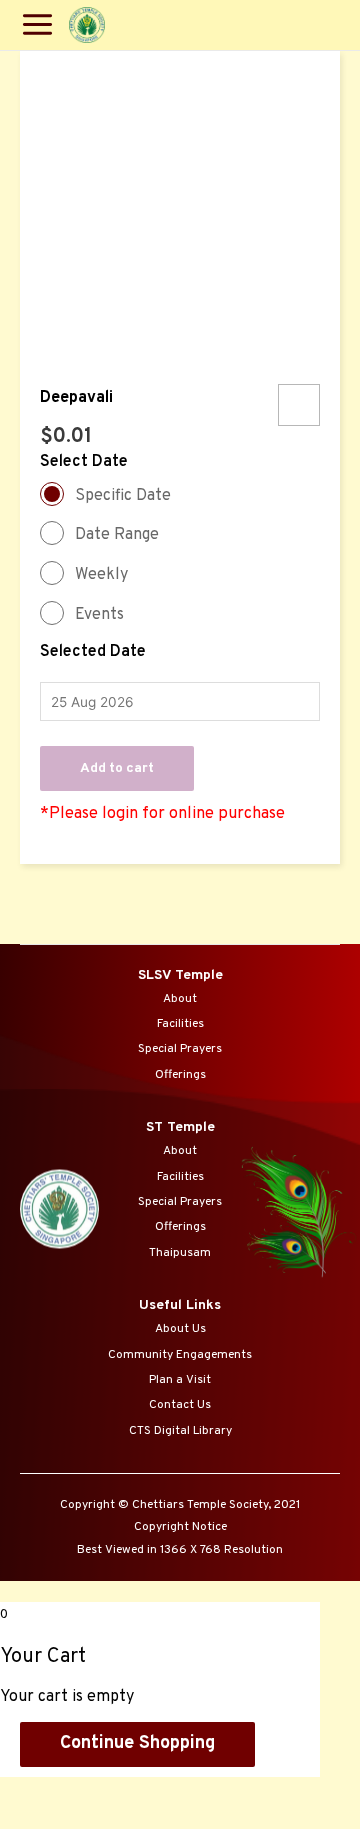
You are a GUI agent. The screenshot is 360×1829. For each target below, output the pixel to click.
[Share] (123, 1793)
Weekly (101, 575)
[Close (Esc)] (40, 1793)
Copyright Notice (180, 1527)
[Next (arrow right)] (123, 1819)
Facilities (180, 1024)
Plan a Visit (180, 1380)
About (180, 999)
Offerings (180, 1075)
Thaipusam (180, 1253)
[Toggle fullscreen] (206, 1793)
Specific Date (123, 496)
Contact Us (180, 1405)
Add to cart (117, 768)
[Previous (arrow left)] (40, 1819)
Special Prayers (180, 1049)
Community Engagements (180, 1355)
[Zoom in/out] (289, 1793)
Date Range (117, 535)
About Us (180, 1329)
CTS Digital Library (180, 1431)
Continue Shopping (137, 1743)
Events (99, 615)
